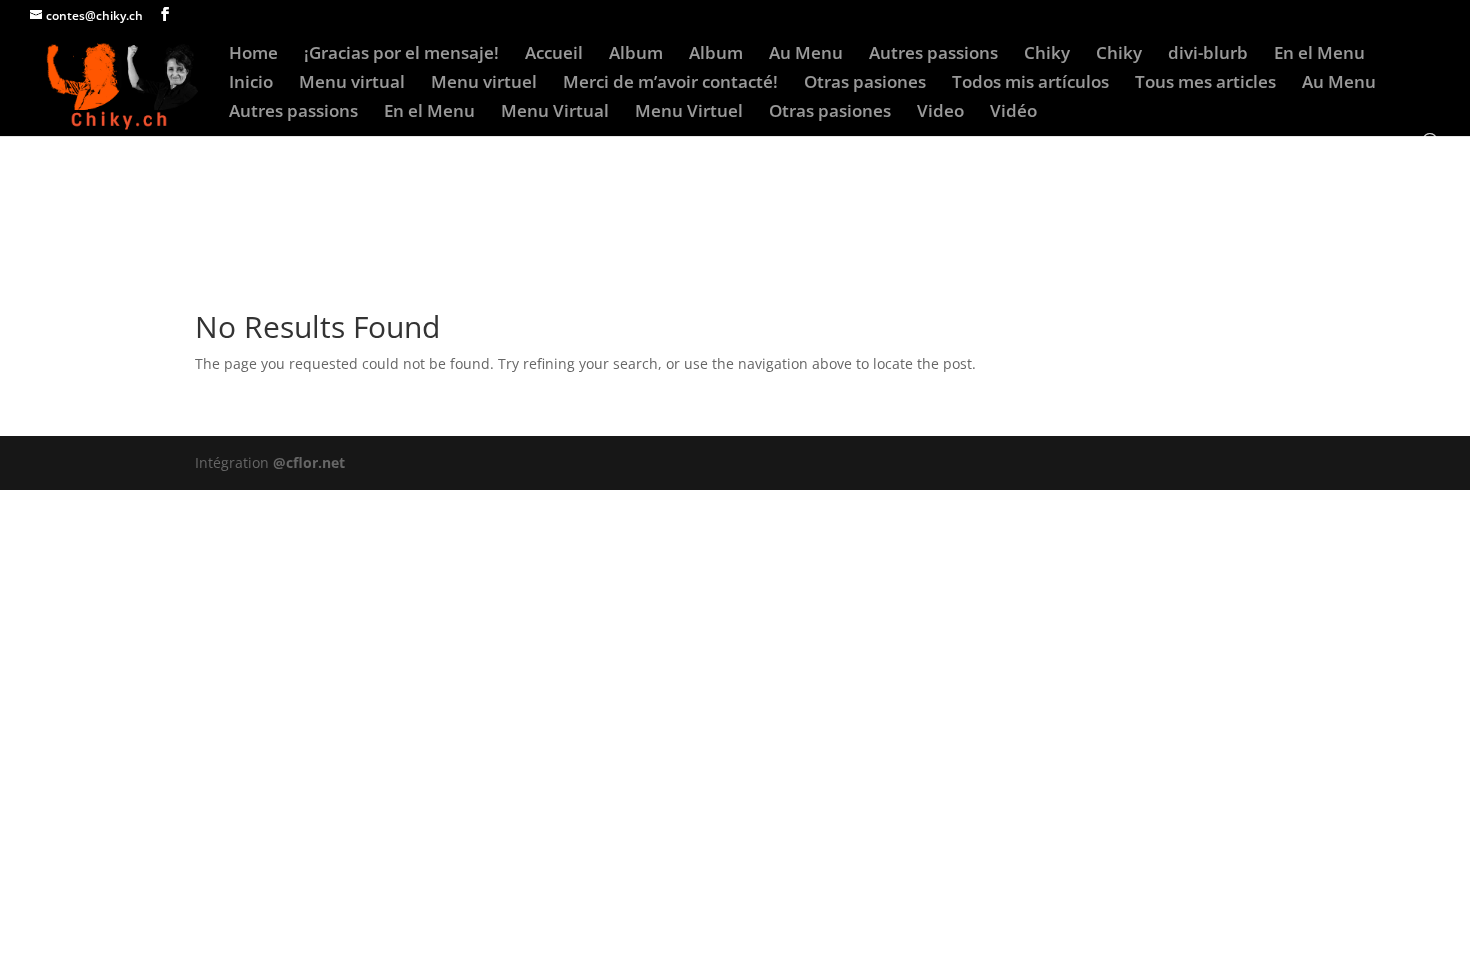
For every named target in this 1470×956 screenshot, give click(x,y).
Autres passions (933, 55)
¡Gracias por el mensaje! (401, 55)
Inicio (251, 84)
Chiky (1047, 55)
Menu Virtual (555, 113)
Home (253, 55)
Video (940, 113)
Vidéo (1013, 113)
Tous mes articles (1205, 84)
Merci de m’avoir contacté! (670, 84)
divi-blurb (1208, 55)
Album (636, 55)
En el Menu (1319, 55)
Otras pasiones (865, 84)
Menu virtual (352, 84)
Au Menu (806, 55)
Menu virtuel (484, 84)
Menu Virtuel (689, 113)
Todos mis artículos (1030, 84)
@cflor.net (309, 462)
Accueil (554, 55)
